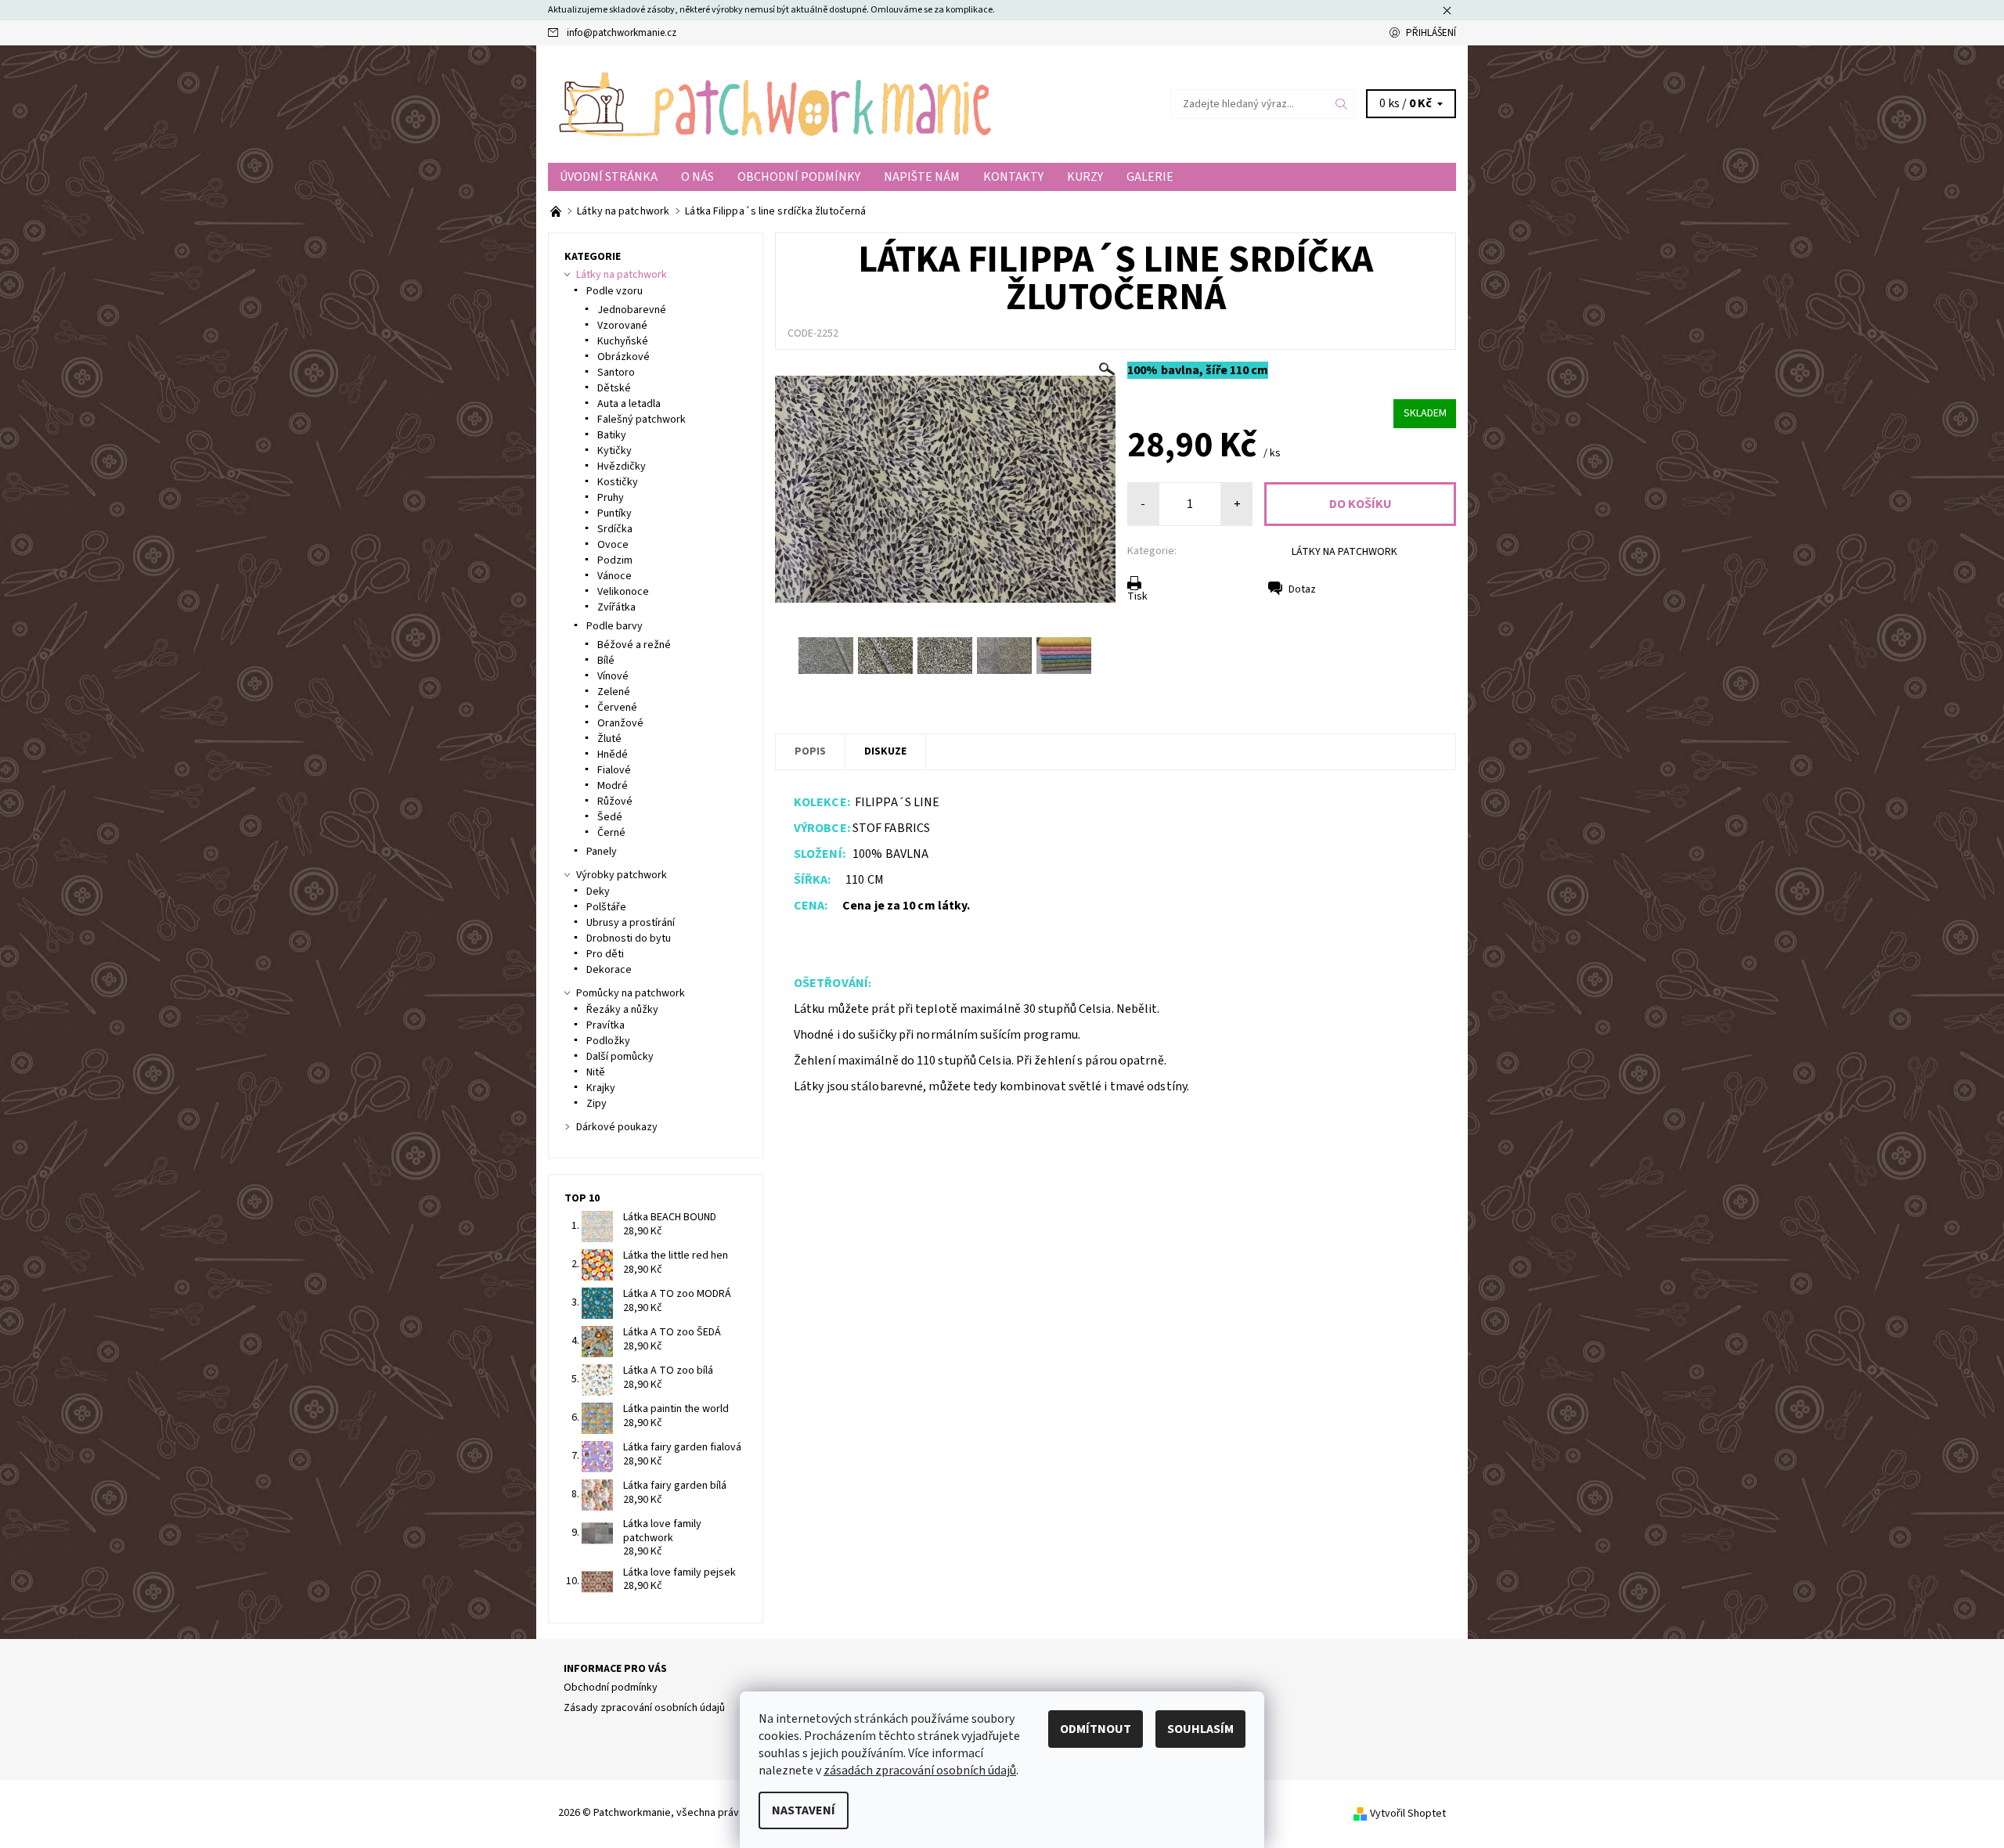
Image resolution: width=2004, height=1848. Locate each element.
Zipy (597, 1104)
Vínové (613, 676)
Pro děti (605, 954)
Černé (611, 833)
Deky (598, 892)
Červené (617, 708)
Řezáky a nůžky (622, 1010)
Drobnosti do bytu (629, 938)
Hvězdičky (622, 467)
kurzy (1085, 177)
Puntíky (615, 513)
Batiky (612, 435)
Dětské (614, 388)
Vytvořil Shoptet (1408, 1813)
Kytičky (615, 451)
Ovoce (613, 545)
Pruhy (611, 498)
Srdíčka (615, 529)
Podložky (608, 1041)
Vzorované (622, 326)
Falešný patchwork (642, 420)
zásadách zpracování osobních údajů (920, 1771)
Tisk (1137, 596)
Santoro (616, 373)
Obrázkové (624, 357)
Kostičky (618, 482)
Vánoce (615, 576)
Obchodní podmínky (799, 177)
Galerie (1150, 177)
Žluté (609, 739)
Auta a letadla (629, 404)
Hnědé (613, 755)
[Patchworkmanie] (775, 103)
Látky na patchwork (622, 275)
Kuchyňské (623, 341)
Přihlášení (1431, 33)
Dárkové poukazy (617, 1127)
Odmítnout (1096, 1729)
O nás (697, 177)
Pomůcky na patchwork (631, 993)
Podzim (615, 560)
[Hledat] (1342, 104)
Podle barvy (615, 626)
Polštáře (606, 907)
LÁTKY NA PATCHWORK (1344, 552)
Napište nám (922, 177)
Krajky (601, 1088)
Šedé (610, 817)
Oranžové (620, 723)
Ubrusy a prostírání (631, 923)
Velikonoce (623, 592)
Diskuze (885, 751)
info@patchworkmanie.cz (622, 33)
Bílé (606, 661)
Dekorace (609, 970)
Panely (602, 852)
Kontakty (1013, 177)
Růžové (615, 802)
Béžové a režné (634, 645)
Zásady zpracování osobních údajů (644, 1708)
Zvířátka (616, 607)
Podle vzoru (615, 291)
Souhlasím (1200, 1729)
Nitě (596, 1072)
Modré (613, 786)
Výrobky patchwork (622, 875)
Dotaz (1302, 589)
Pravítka (606, 1025)
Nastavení (804, 1810)
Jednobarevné (632, 310)
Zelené (614, 692)
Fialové (614, 770)
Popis (810, 751)
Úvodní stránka (609, 177)
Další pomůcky (620, 1057)
